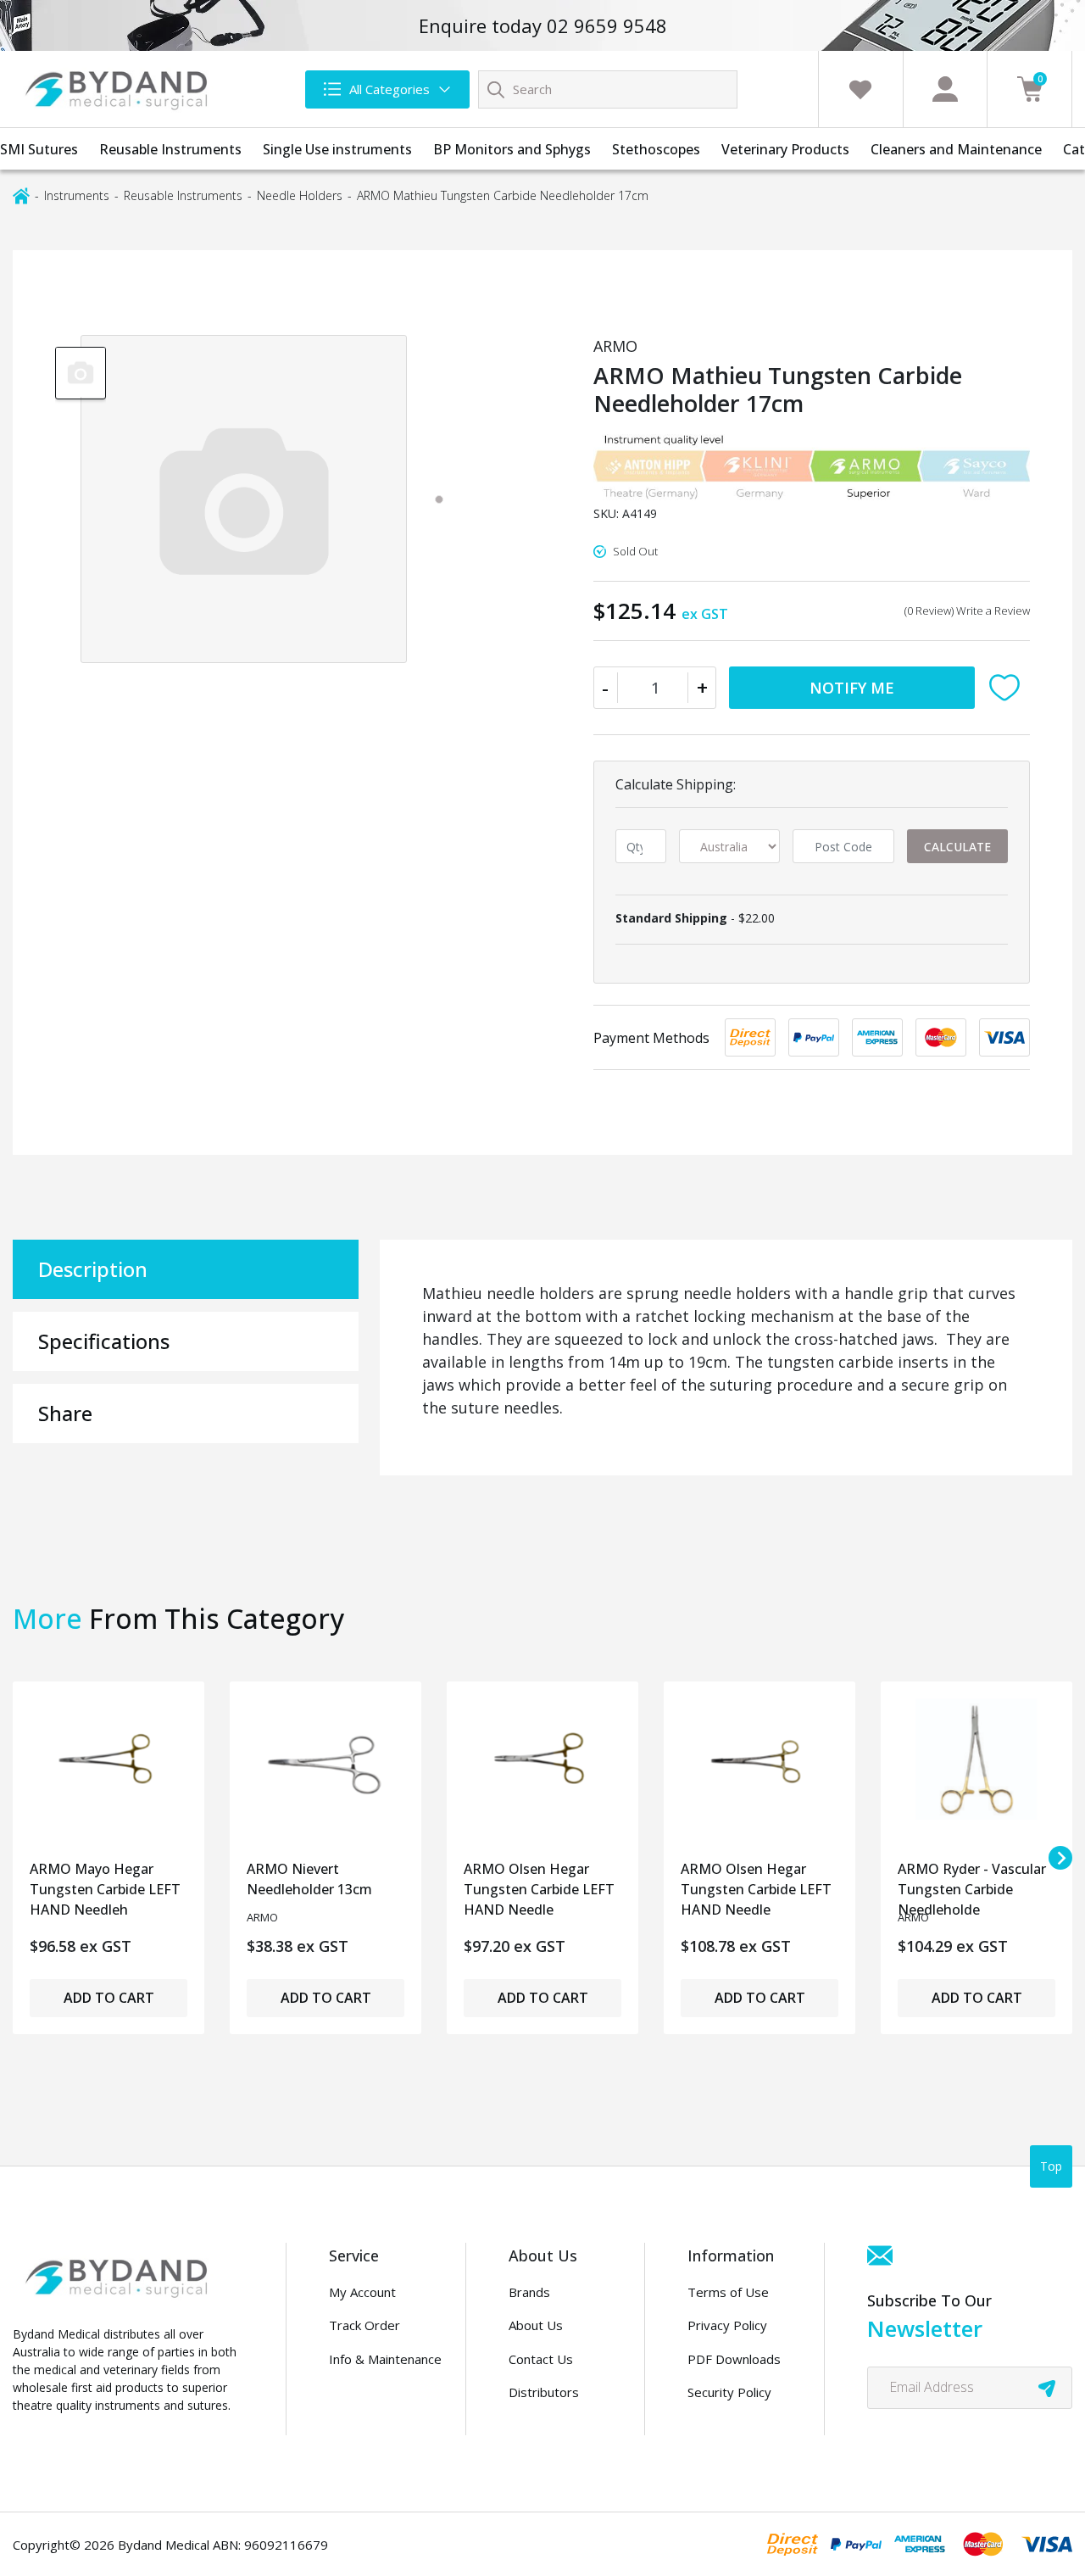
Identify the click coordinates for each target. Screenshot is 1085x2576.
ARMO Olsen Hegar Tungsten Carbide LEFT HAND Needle (539, 1885)
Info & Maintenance (385, 2359)
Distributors (544, 2392)
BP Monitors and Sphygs (512, 149)
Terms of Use (728, 2292)
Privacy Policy (727, 2325)
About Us (536, 2325)
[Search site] (496, 89)
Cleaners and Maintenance (956, 149)
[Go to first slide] (1060, 1858)
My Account (362, 2292)
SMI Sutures (39, 149)
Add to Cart (109, 1998)
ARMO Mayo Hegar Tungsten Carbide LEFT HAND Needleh (105, 1885)
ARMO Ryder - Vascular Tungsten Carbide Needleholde (972, 1885)
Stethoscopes (656, 149)
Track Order (364, 2325)
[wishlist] (860, 89)
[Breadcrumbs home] (21, 195)
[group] (81, 372)
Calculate (957, 847)
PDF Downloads (734, 2359)
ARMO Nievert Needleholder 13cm (309, 1879)
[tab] (439, 499)
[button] (1009, 688)
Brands (529, 2292)
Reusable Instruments (170, 149)
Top (1051, 2166)
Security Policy (729, 2392)
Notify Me (852, 688)
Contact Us (541, 2359)
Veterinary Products (785, 149)
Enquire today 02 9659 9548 (543, 25)
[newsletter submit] (1047, 2388)
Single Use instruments (337, 149)
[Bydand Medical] (119, 89)
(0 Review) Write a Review (967, 611)
